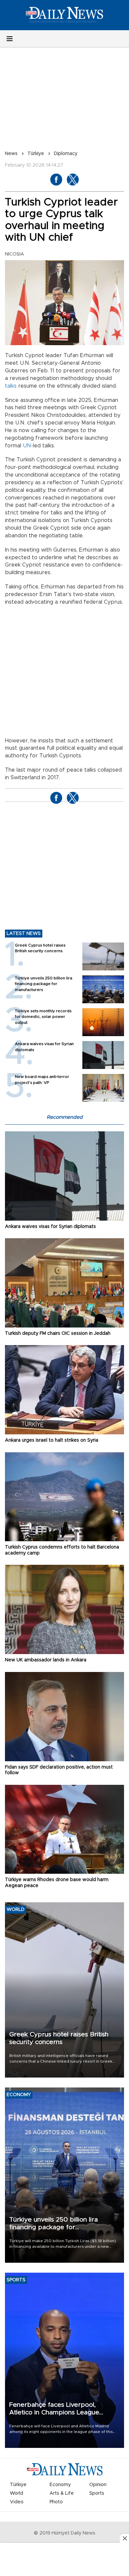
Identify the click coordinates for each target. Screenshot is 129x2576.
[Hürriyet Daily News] (64, 15)
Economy (60, 2485)
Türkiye (36, 154)
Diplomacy (66, 154)
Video (17, 2502)
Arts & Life (62, 2493)
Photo (56, 2502)
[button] (10, 39)
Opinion (98, 2485)
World (17, 2493)
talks (11, 386)
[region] (64, 2560)
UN (27, 446)
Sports (97, 2493)
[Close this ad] (124, 2538)
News (11, 154)
